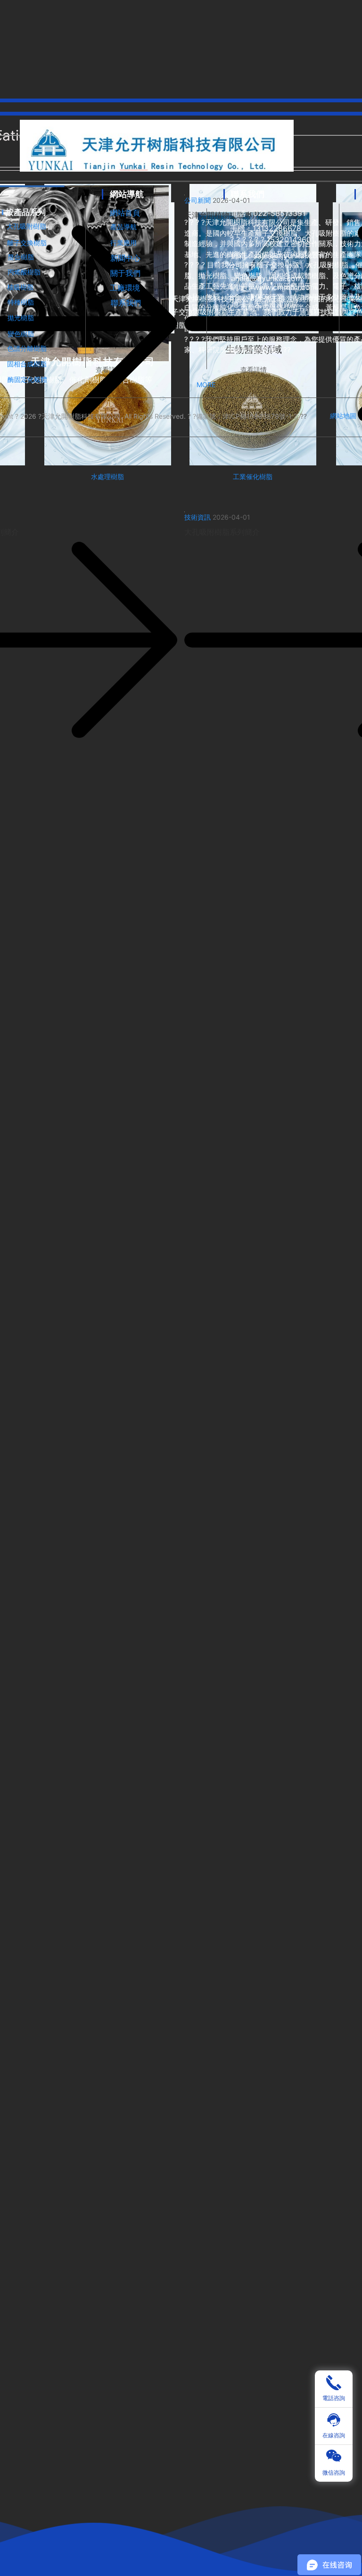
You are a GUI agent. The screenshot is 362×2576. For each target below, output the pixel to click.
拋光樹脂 (21, 318)
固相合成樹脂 (27, 364)
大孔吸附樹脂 (26, 226)
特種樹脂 (21, 302)
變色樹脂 (21, 334)
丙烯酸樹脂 (24, 272)
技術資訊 (197, 517)
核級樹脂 (20, 287)
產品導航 (123, 227)
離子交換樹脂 (27, 243)
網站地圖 (343, 416)
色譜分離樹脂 (27, 348)
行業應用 (123, 243)
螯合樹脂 (21, 257)
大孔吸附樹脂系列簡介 (222, 532)
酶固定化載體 (27, 379)
